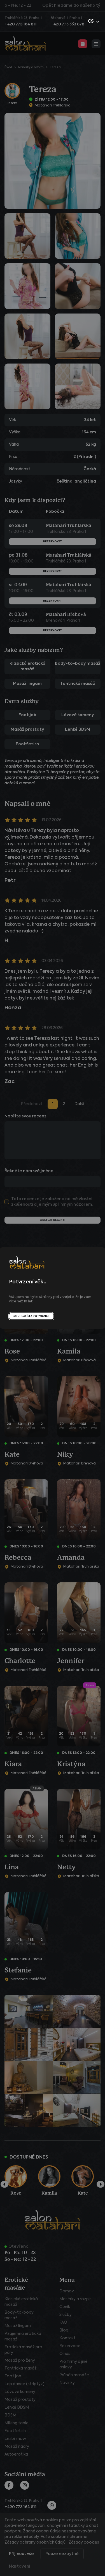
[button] (94, 22)
